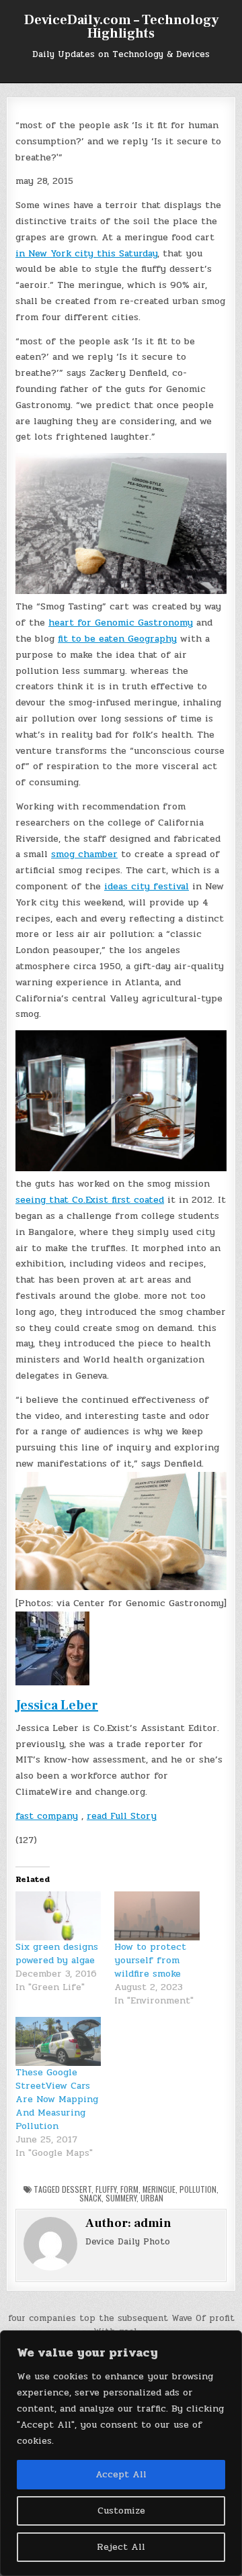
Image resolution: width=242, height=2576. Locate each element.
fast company (47, 1816)
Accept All (121, 2474)
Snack (90, 2198)
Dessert (77, 2189)
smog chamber (84, 854)
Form (129, 2189)
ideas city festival (147, 886)
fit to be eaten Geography (117, 639)
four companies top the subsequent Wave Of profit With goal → (121, 2325)
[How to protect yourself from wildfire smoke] (157, 1916)
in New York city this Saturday (86, 253)
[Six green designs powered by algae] (58, 1916)
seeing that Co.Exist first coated (90, 1200)
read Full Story (122, 1816)
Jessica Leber (57, 1705)
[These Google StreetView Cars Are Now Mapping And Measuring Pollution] (58, 2041)
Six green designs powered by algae (57, 1953)
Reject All (121, 2547)
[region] (121, 2453)
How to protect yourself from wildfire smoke (150, 1960)
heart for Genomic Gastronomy (121, 623)
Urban (152, 2198)
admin (153, 2223)
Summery (121, 2198)
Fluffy (106, 2189)
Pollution (198, 2189)
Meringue (159, 2189)
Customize (121, 2511)
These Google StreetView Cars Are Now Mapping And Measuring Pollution (57, 2099)
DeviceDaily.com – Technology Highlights (121, 27)
